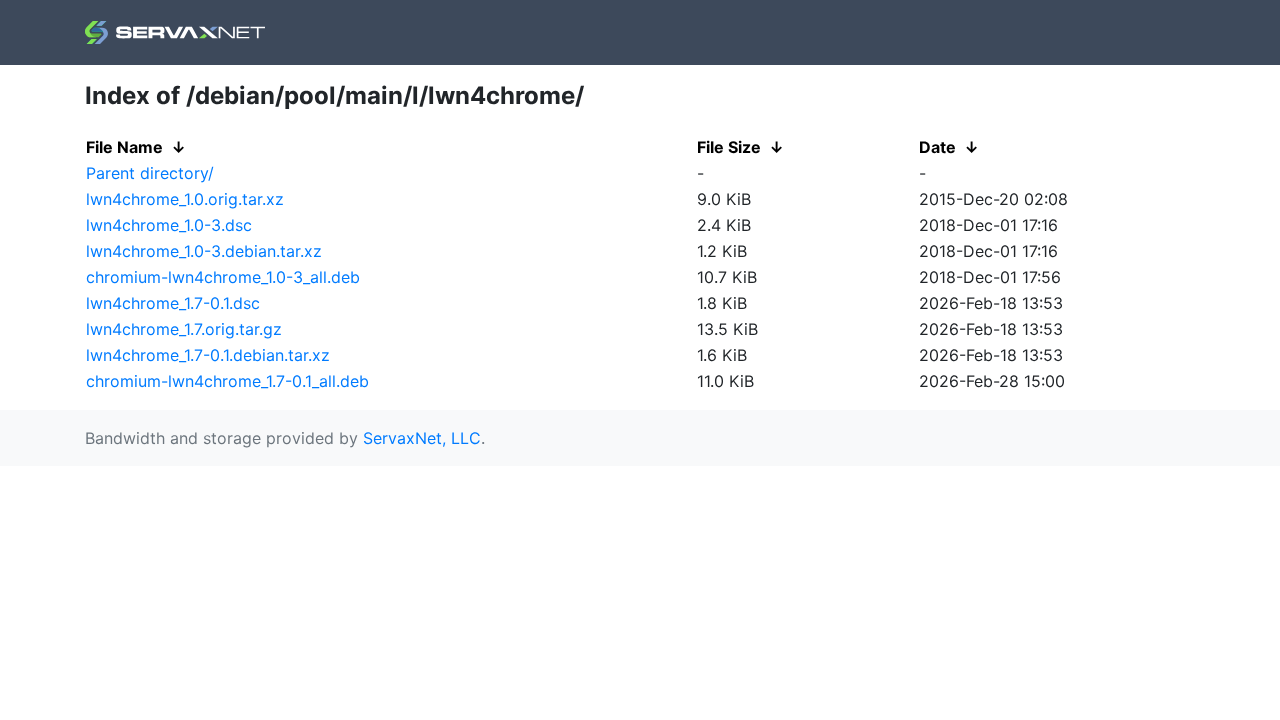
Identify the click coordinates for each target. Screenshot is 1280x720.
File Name (124, 147)
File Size (729, 147)
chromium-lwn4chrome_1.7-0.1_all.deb (227, 381)
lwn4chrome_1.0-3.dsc (169, 225)
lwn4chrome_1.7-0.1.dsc (173, 303)
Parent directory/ (150, 173)
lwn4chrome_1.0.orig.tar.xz (185, 199)
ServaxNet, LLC (422, 438)
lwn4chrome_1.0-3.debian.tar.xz (204, 251)
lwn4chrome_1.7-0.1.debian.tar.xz (208, 355)
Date (937, 147)
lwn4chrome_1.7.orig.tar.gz (184, 329)
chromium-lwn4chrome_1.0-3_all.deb (223, 277)
